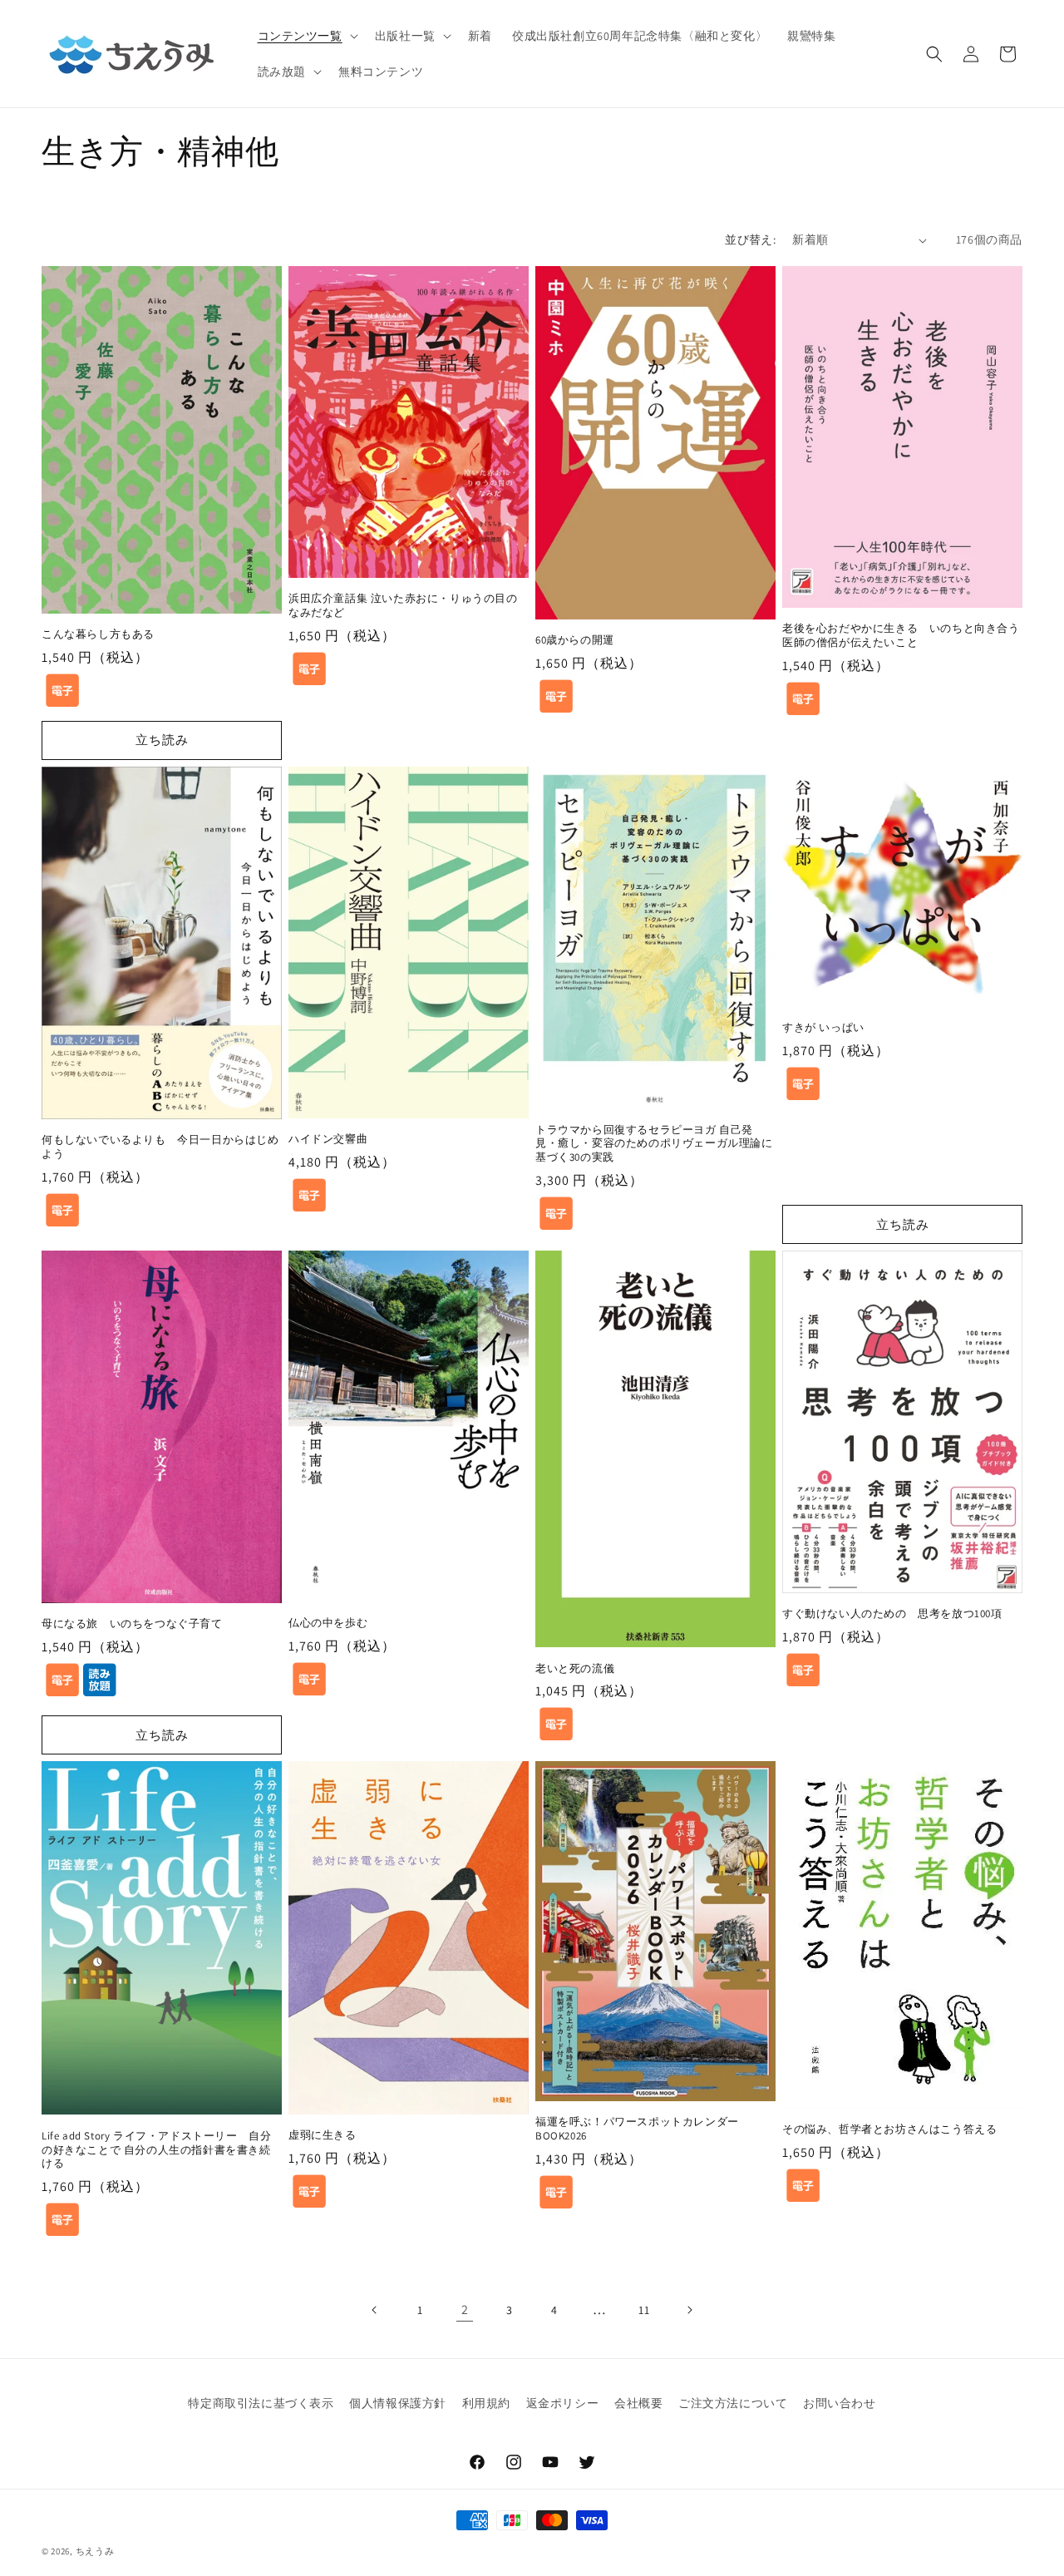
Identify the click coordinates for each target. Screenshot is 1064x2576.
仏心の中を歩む (328, 1623)
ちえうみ (95, 2551)
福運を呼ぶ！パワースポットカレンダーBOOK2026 (637, 2129)
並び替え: (750, 239)
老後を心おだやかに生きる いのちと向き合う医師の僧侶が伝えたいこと (901, 636)
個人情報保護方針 (398, 2403)
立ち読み (162, 740)
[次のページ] (689, 2310)
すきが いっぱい (823, 1028)
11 (644, 2310)
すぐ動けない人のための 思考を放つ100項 (892, 1614)
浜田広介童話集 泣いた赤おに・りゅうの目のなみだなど (403, 606)
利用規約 (486, 2403)
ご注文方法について (733, 2403)
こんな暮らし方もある (98, 634)
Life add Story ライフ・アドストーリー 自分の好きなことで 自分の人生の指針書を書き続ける (156, 2150)
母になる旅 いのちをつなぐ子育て (132, 1624)
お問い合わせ (840, 2403)
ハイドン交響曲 (328, 1139)
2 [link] (465, 2310)
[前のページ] (375, 2310)
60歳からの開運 (575, 640)
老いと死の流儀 (575, 1669)
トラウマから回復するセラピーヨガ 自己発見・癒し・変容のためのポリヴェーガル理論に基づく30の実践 (654, 1144)
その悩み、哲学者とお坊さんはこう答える (889, 2129)
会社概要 (638, 2403)
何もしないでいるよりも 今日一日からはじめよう (160, 1147)
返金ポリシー (563, 2403)
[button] (306, 36)
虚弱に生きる (323, 2135)
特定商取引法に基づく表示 (261, 2403)
